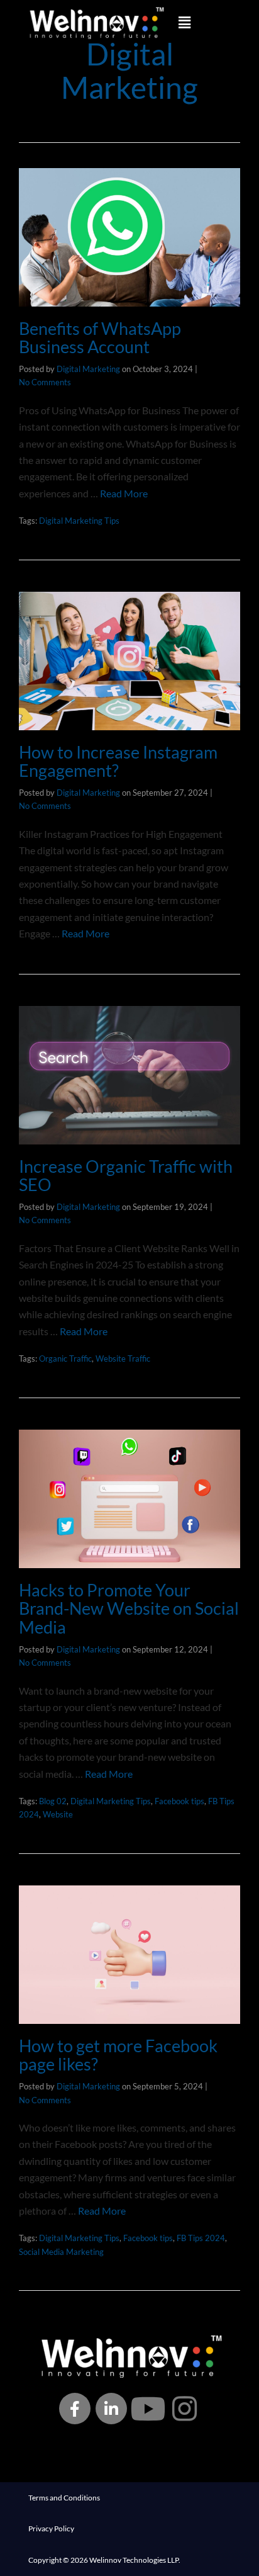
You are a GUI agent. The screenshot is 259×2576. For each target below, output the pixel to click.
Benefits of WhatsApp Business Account (100, 338)
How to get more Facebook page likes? (118, 2055)
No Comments (45, 382)
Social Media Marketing (61, 2252)
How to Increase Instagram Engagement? (118, 761)
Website (58, 1814)
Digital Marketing (88, 369)
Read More (124, 493)
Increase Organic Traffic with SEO (126, 1176)
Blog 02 (53, 1801)
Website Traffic (123, 1359)
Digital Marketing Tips (79, 521)
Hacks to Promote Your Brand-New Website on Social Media (129, 1608)
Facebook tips (179, 1801)
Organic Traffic (65, 1359)
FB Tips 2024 (201, 2238)
